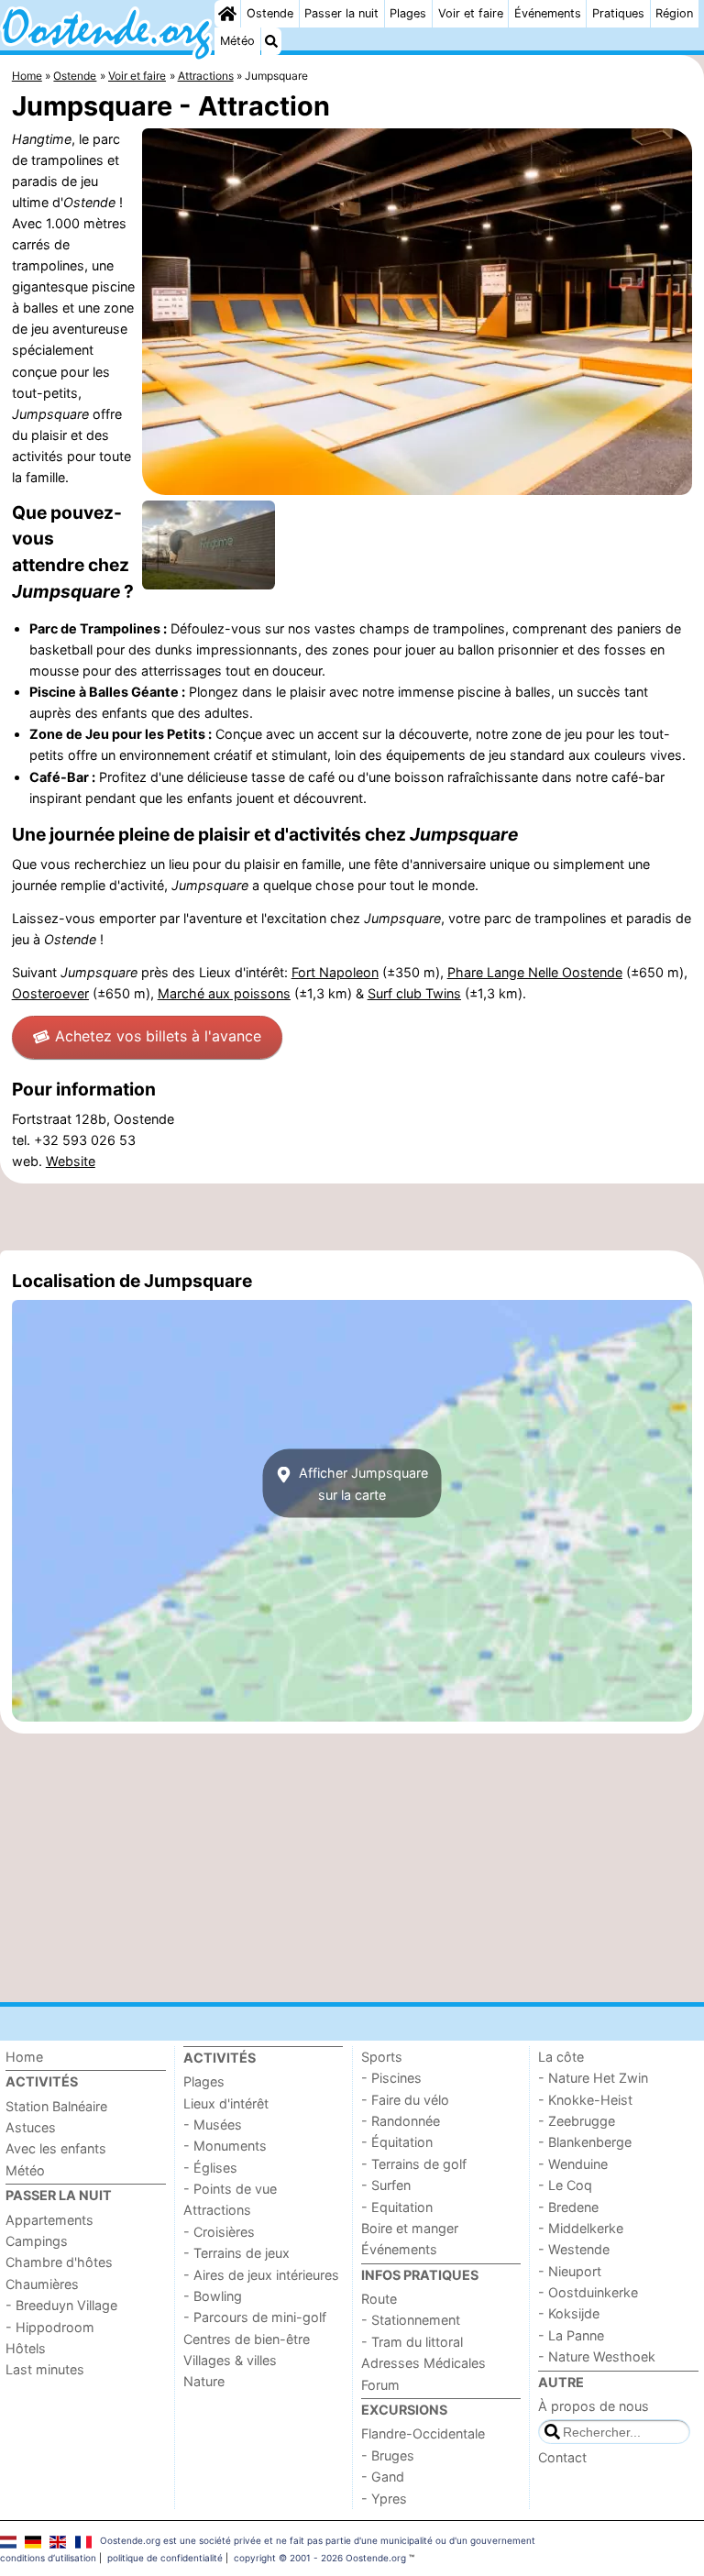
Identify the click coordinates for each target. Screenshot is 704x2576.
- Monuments (225, 2146)
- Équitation (397, 2142)
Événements (548, 13)
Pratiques (618, 13)
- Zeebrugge (577, 2121)
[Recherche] (271, 41)
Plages (408, 13)
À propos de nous (594, 2406)
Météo (237, 41)
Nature (204, 2381)
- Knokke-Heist (585, 2100)
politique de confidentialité (165, 2558)
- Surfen (386, 2185)
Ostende (270, 13)
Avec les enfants (56, 2148)
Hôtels (26, 2348)
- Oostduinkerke (588, 2292)
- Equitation (397, 2207)
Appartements (49, 2220)
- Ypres (384, 2499)
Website (71, 1161)
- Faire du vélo (405, 2100)
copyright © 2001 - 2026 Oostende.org (320, 2558)
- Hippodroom (50, 2327)
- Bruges (388, 2455)
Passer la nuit (341, 13)
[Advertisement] (352, 1216)
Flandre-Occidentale (423, 2433)
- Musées (213, 2125)
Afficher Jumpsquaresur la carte (362, 1483)
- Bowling (213, 2296)
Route (379, 2299)
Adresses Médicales (423, 2363)
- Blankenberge (585, 2142)
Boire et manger (410, 2228)
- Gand (383, 2477)
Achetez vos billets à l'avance (158, 1036)
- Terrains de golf (414, 2164)
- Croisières (219, 2232)
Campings (37, 2241)
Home (24, 2057)
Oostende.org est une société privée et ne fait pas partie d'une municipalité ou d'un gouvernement (318, 2540)
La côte (561, 2057)
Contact (562, 2457)
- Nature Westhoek (597, 2356)
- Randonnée (401, 2121)
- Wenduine (573, 2164)
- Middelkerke (581, 2228)
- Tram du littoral (412, 2342)
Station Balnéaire (56, 2106)
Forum (380, 2385)
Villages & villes (230, 2360)
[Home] (227, 14)
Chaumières (42, 2284)
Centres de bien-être (247, 2339)
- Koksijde (569, 2313)
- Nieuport (570, 2271)
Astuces (31, 2127)
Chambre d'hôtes (59, 2262)
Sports (382, 2057)
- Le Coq (565, 2185)
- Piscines (391, 2078)
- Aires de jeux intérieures (261, 2275)
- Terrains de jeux (236, 2253)
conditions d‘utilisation (48, 2558)
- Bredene (568, 2207)
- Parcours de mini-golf (255, 2317)
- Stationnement (411, 2320)
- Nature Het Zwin (593, 2078)
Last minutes (45, 2369)
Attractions (217, 2210)
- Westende (574, 2249)
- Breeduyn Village (61, 2305)
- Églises (210, 2168)
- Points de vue (230, 2189)
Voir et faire (471, 13)
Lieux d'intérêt (226, 2103)
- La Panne (571, 2335)
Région (674, 13)
